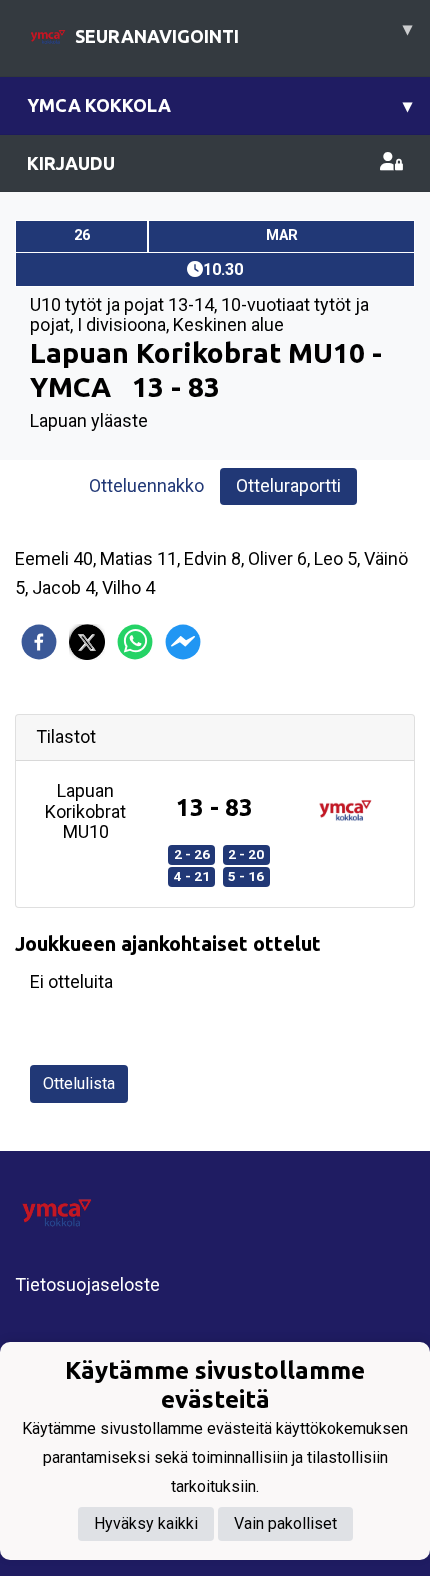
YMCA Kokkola (219, 105)
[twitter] (87, 642)
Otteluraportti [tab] (288, 485)
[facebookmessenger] (183, 642)
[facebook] (39, 642)
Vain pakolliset (285, 1523)
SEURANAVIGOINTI (243, 32)
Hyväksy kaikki (146, 1523)
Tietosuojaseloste (87, 1284)
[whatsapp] (135, 642)
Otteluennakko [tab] (146, 485)
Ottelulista (79, 1083)
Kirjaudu (71, 163)
